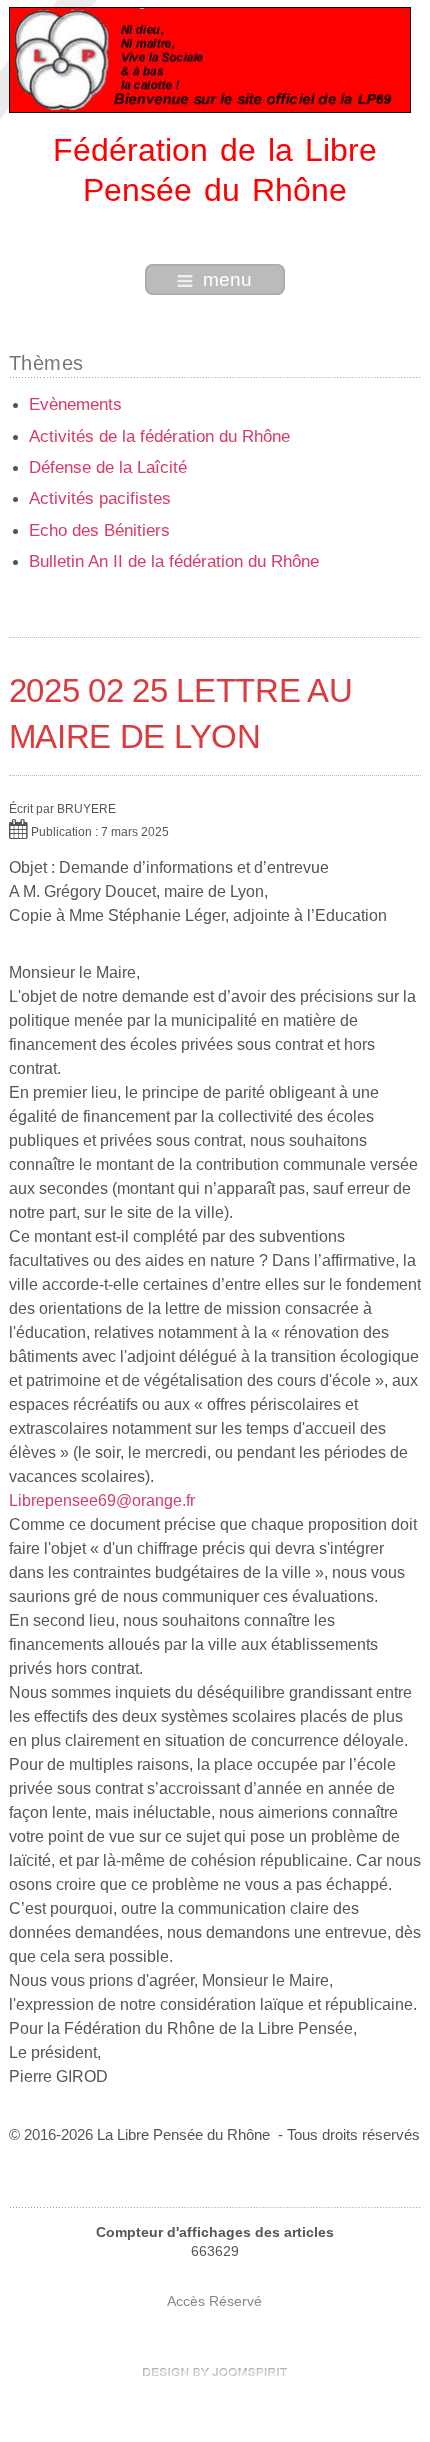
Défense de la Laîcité (108, 467)
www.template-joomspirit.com (215, 2372)
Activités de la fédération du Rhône (159, 436)
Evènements (75, 404)
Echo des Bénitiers (99, 530)
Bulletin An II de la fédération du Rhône (174, 561)
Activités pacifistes (100, 498)
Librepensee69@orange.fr (102, 1500)
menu (227, 279)
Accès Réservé (214, 2301)
